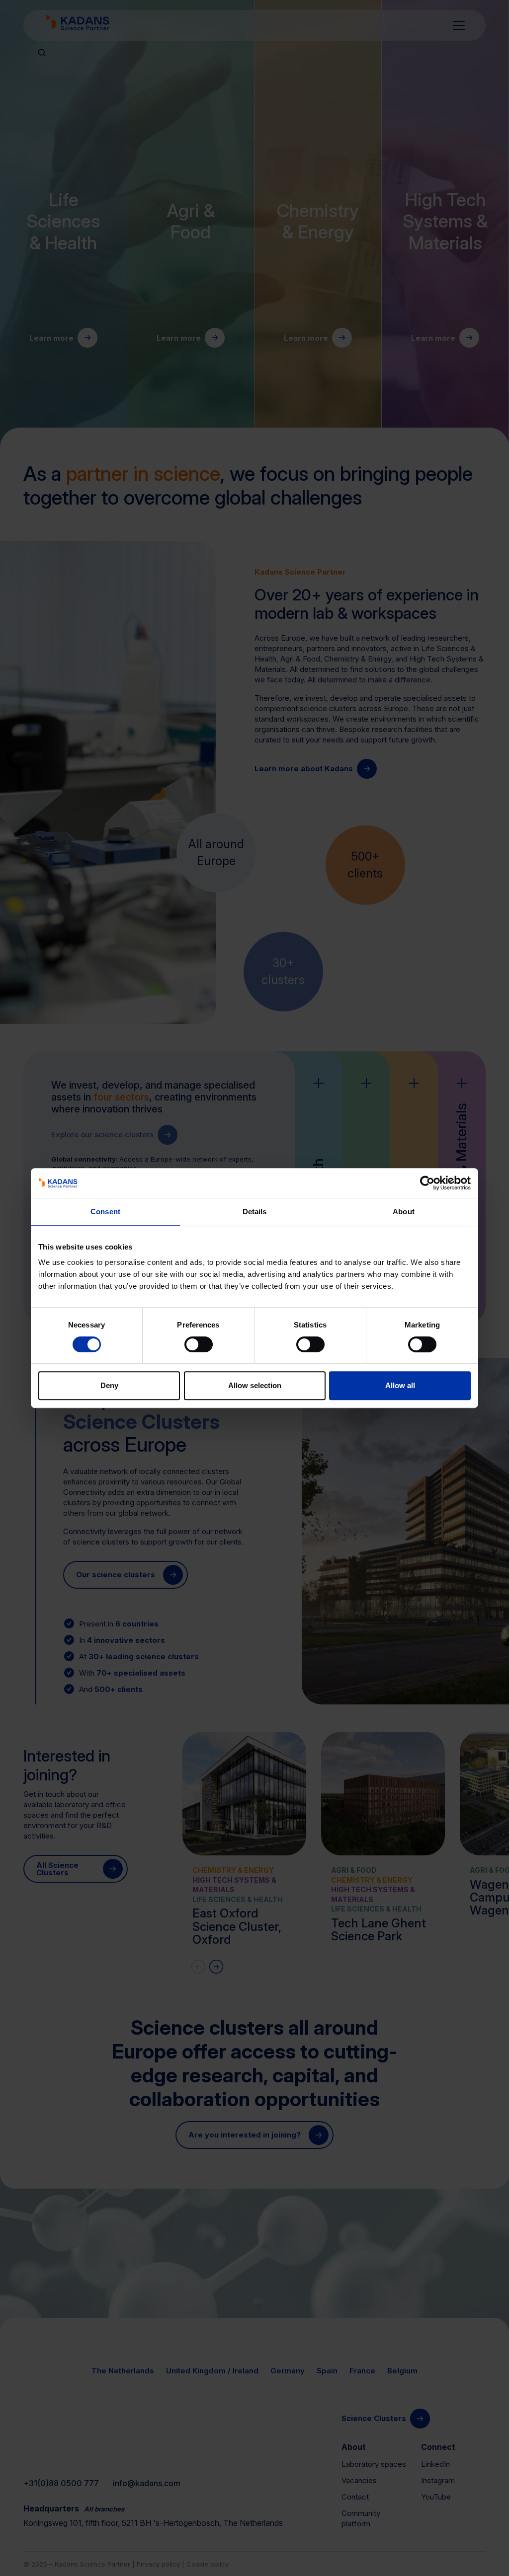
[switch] (199, 1344)
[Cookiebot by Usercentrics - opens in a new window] (427, 1183)
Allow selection (255, 1385)
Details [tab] (255, 1212)
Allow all (400, 1385)
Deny (109, 1385)
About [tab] (404, 1212)
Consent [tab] (105, 1212)
